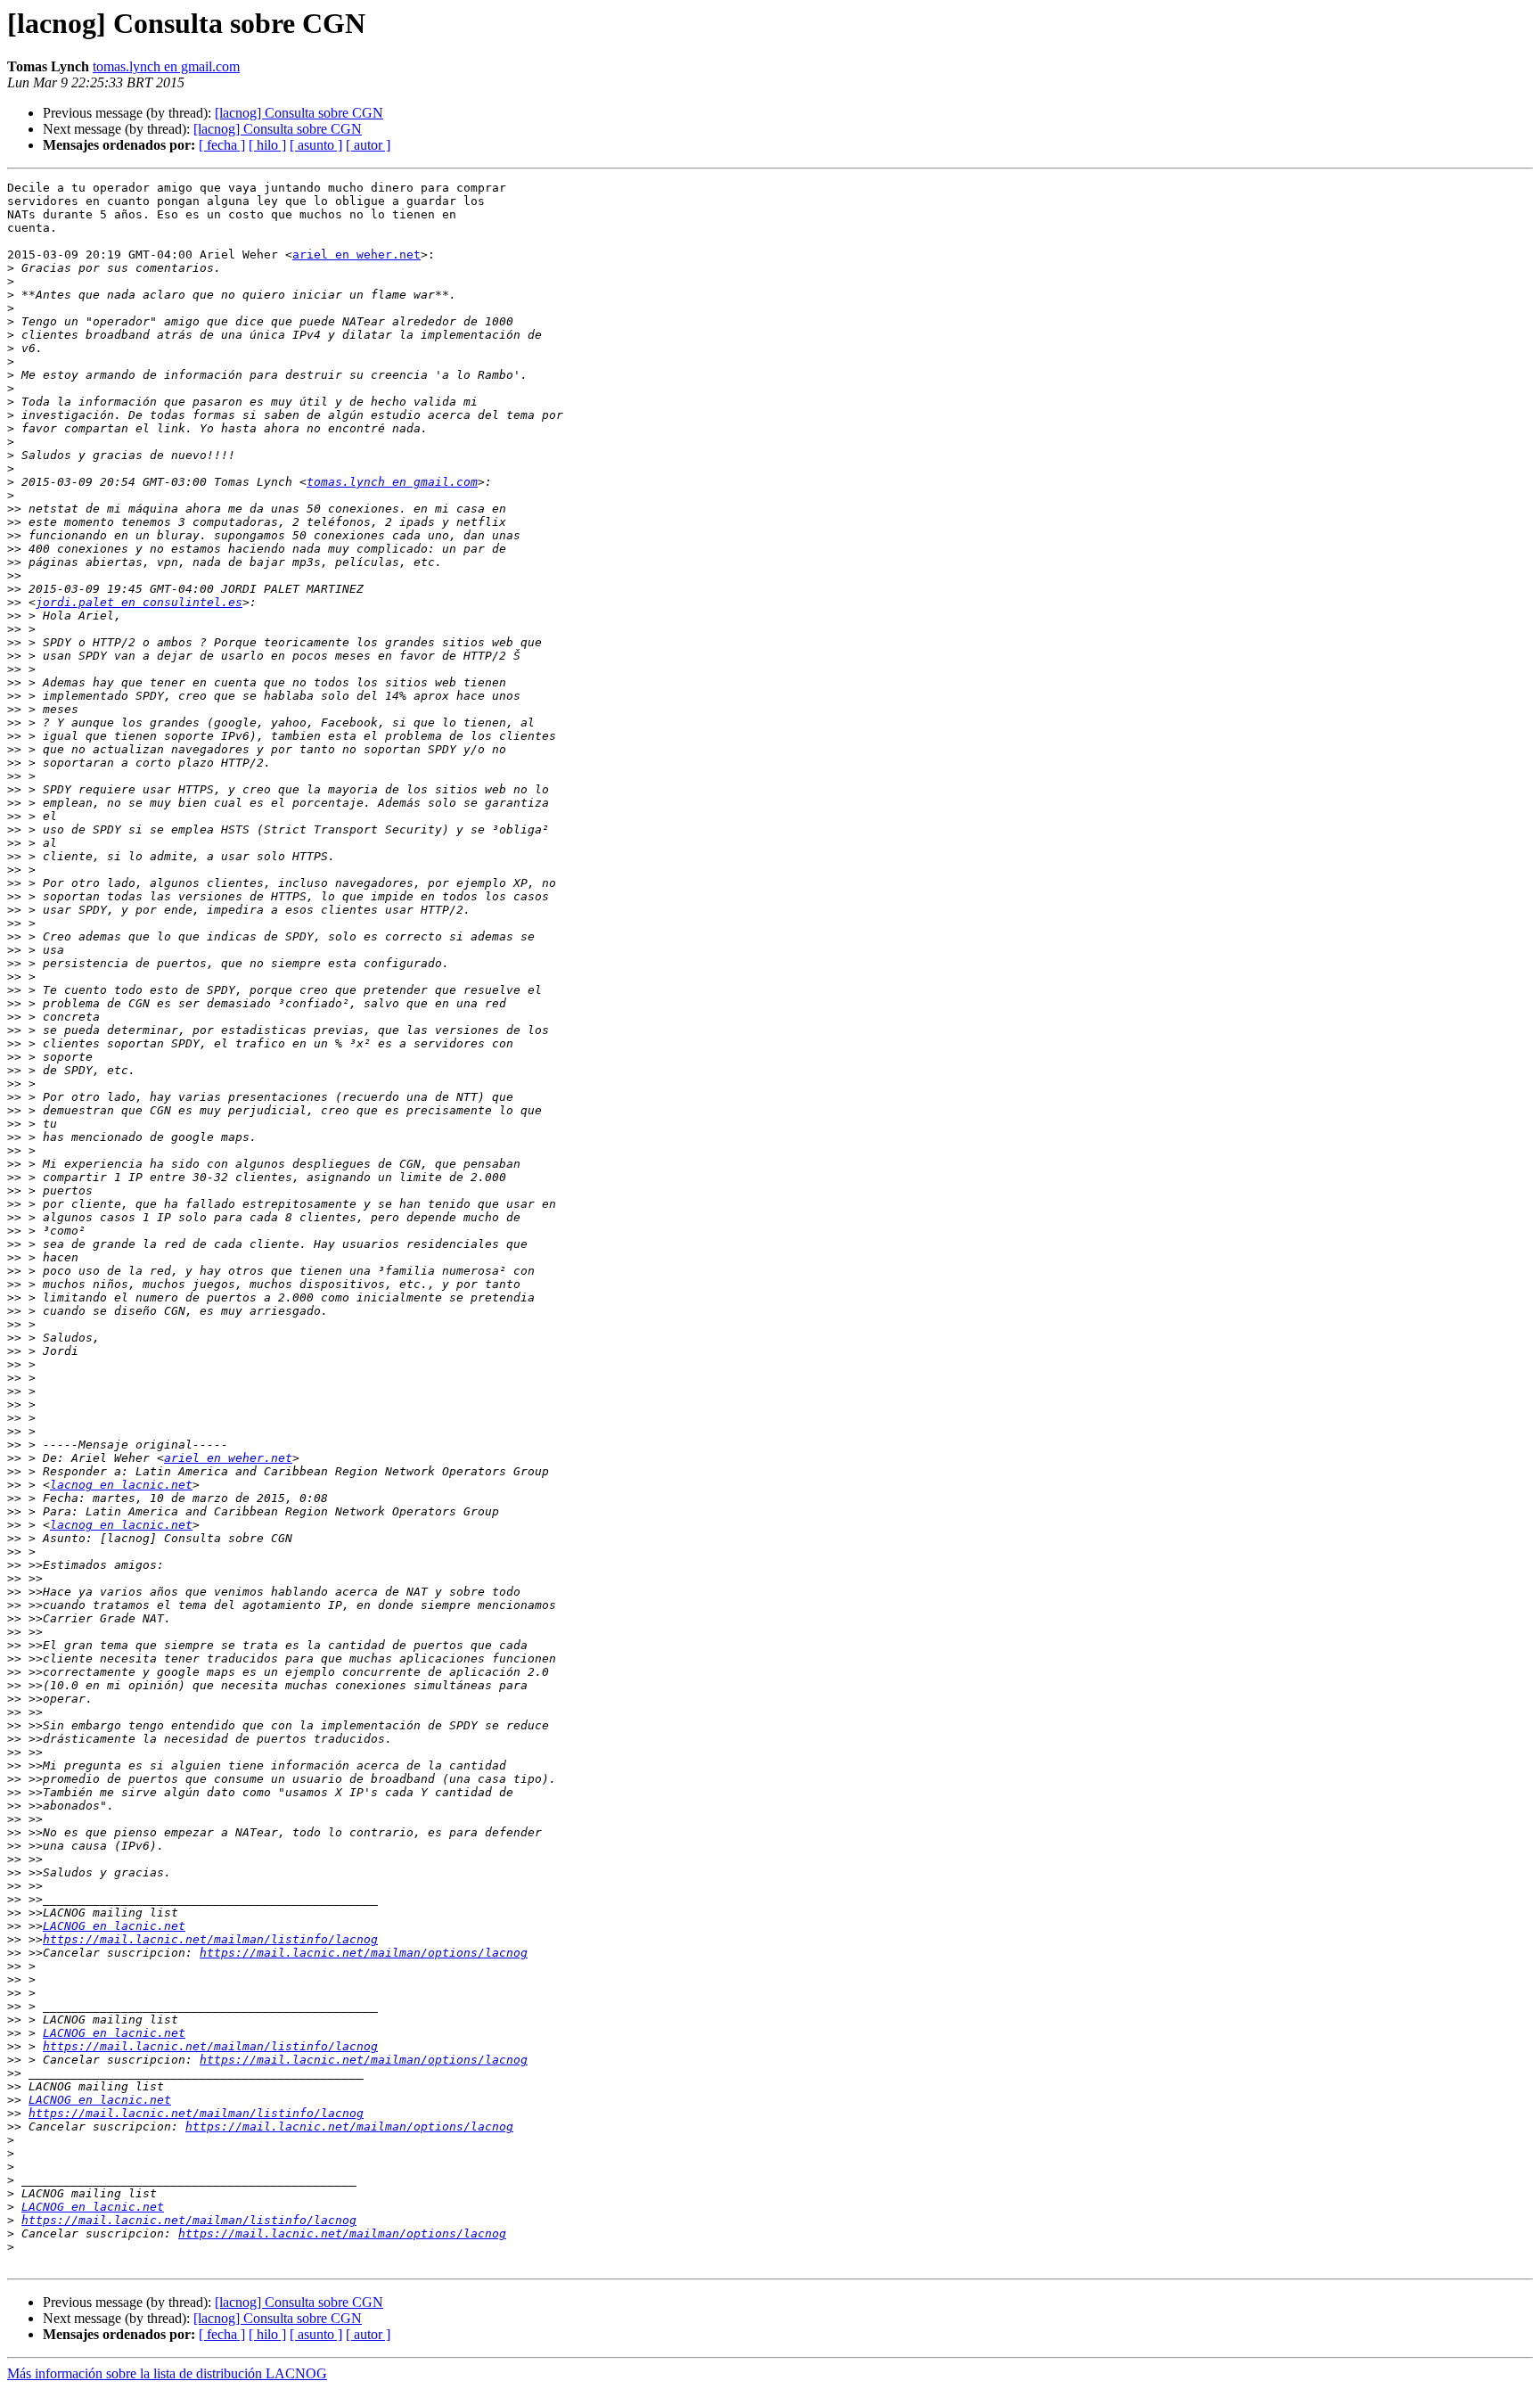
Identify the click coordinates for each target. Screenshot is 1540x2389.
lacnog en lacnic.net (121, 1485)
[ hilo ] (267, 145)
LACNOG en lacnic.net (114, 1926)
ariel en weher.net (356, 254)
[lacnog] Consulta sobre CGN (299, 113)
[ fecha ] (222, 145)
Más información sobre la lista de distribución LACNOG (167, 2373)
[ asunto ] (316, 145)
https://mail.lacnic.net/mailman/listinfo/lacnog (210, 1939)
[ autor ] (368, 145)
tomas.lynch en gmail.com (166, 66)
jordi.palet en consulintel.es (139, 602)
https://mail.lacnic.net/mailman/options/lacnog (364, 1953)
